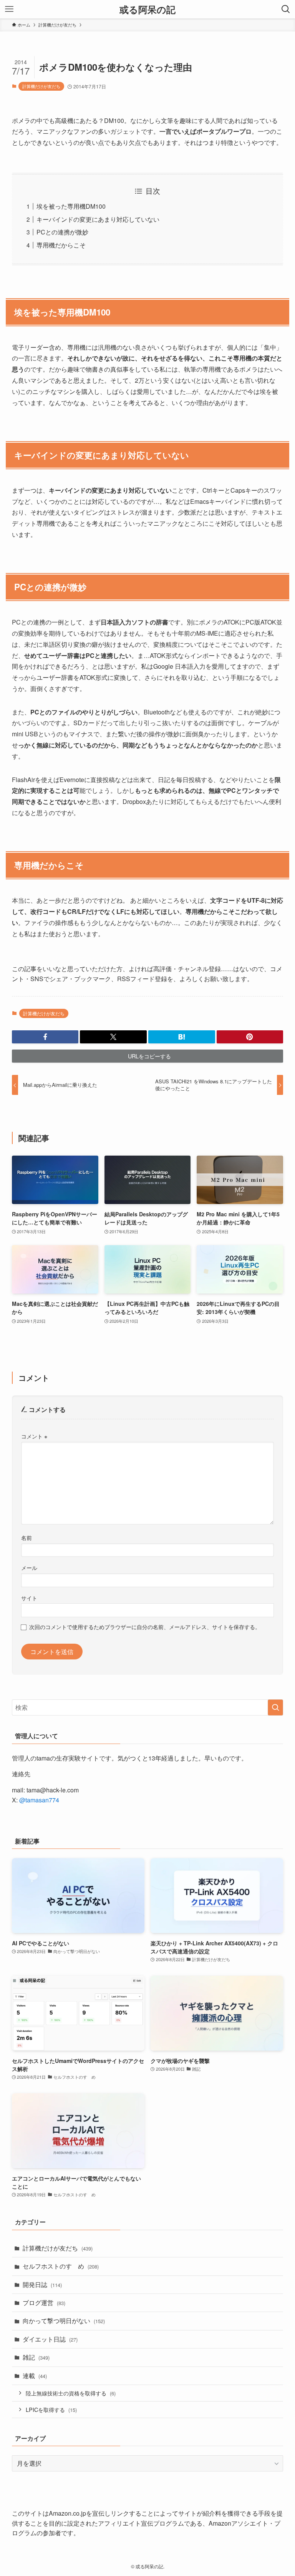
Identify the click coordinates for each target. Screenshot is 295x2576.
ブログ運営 (44, 2303)
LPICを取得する (51, 2409)
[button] (45, 1037)
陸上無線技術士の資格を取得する (71, 2393)
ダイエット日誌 (50, 2339)
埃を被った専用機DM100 (71, 206)
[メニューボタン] (9, 9)
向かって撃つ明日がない (64, 2321)
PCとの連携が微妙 (62, 232)
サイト (29, 1598)
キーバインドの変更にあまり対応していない (98, 219)
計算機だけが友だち (41, 86)
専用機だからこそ (61, 245)
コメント (34, 1436)
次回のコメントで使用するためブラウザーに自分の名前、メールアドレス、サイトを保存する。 (145, 1627)
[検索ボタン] (286, 9)
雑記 (36, 2357)
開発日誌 (42, 2285)
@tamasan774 (39, 1800)
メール (29, 1567)
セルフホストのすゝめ (61, 2266)
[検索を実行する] (275, 1707)
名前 (27, 1537)
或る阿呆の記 (147, 9)
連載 (35, 2376)
